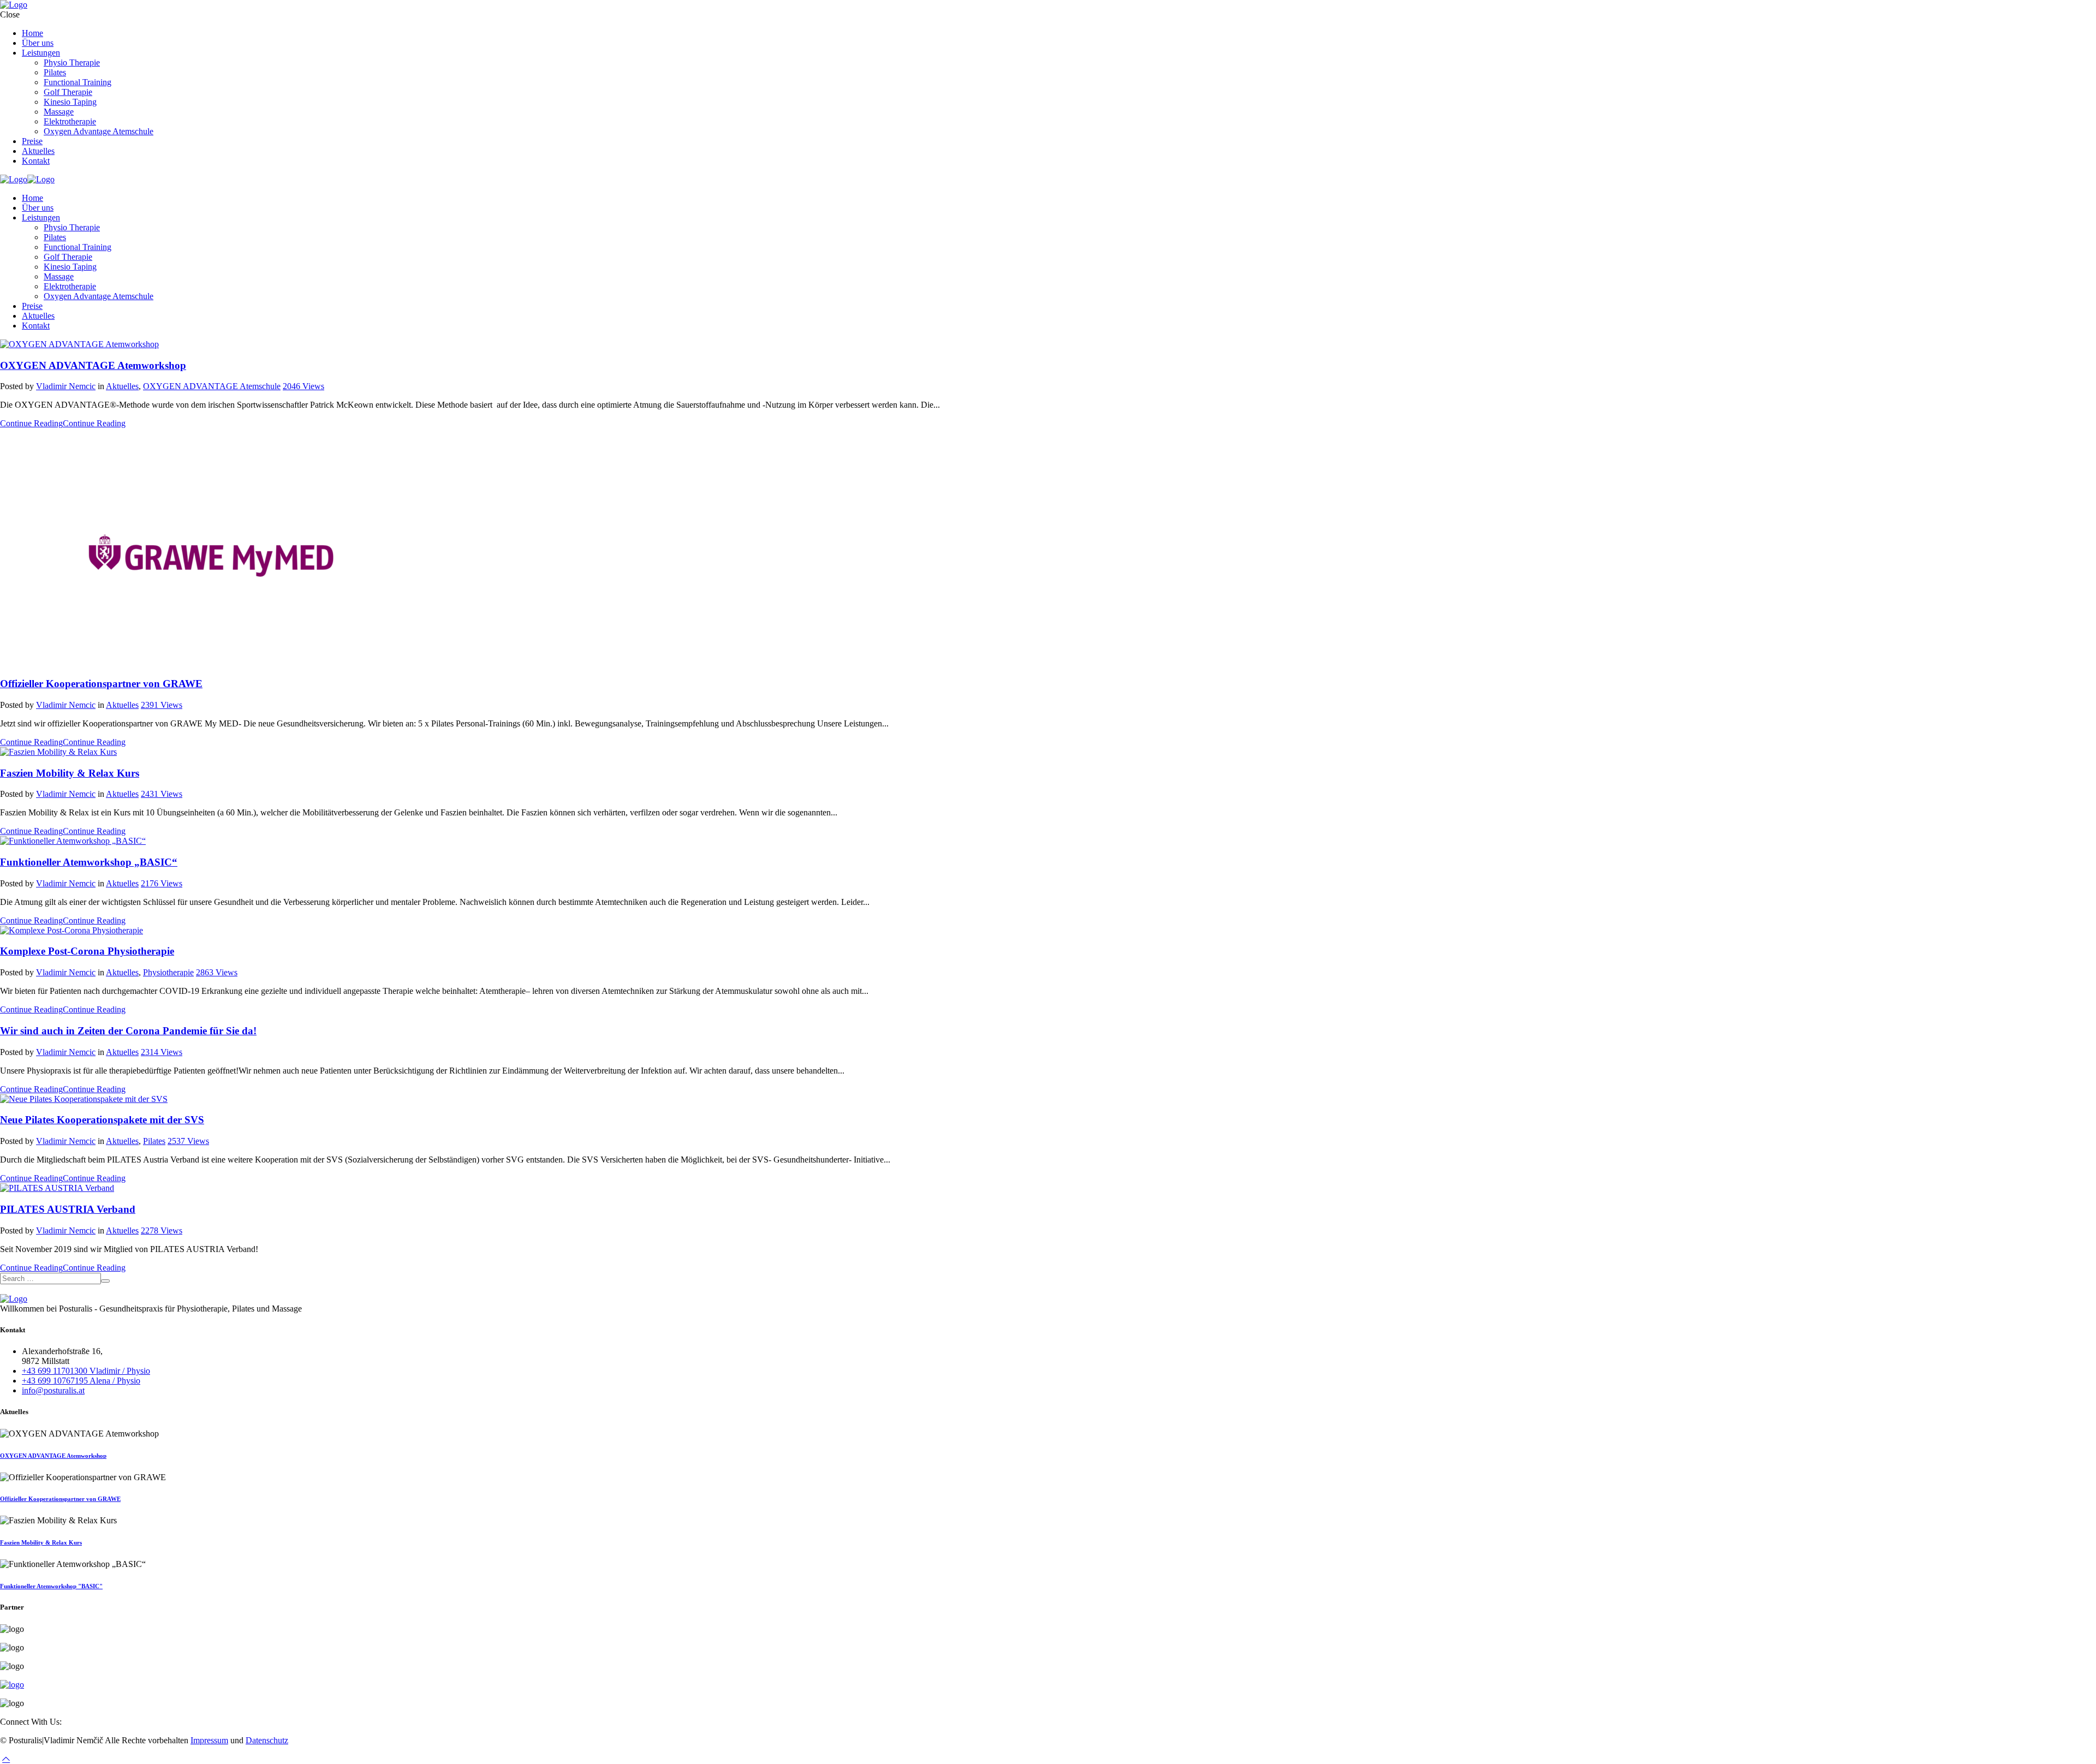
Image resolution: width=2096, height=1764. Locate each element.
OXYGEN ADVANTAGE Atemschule (212, 386)
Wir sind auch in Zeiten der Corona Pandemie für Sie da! (128, 1031)
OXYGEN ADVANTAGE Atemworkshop (93, 365)
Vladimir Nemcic (66, 386)
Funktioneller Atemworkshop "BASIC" (51, 1586)
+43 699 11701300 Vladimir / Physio (86, 1371)
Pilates (154, 1141)
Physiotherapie (168, 972)
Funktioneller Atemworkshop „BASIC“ (89, 862)
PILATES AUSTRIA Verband (68, 1209)
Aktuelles (122, 386)
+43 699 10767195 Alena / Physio (81, 1381)
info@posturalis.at (53, 1390)
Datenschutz (267, 1740)
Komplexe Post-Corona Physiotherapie (87, 951)
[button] (6, 1759)
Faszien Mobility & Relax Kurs (70, 773)
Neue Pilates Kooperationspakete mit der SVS (102, 1120)
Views (303, 386)
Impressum (209, 1740)
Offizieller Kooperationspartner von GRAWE (101, 684)
